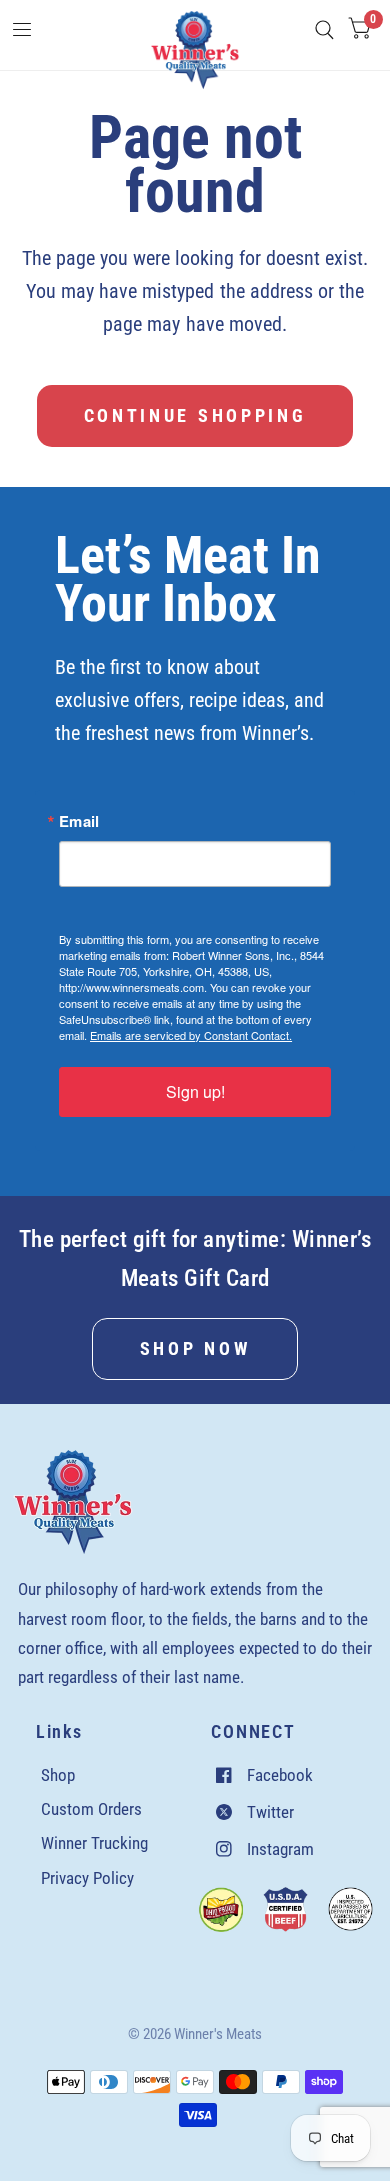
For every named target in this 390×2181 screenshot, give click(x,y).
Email (79, 821)
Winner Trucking (94, 1843)
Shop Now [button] (195, 1348)
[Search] (324, 30)
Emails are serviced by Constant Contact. (191, 1035)
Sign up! (195, 1091)
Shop (58, 1775)
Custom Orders (91, 1809)
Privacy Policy (87, 1878)
